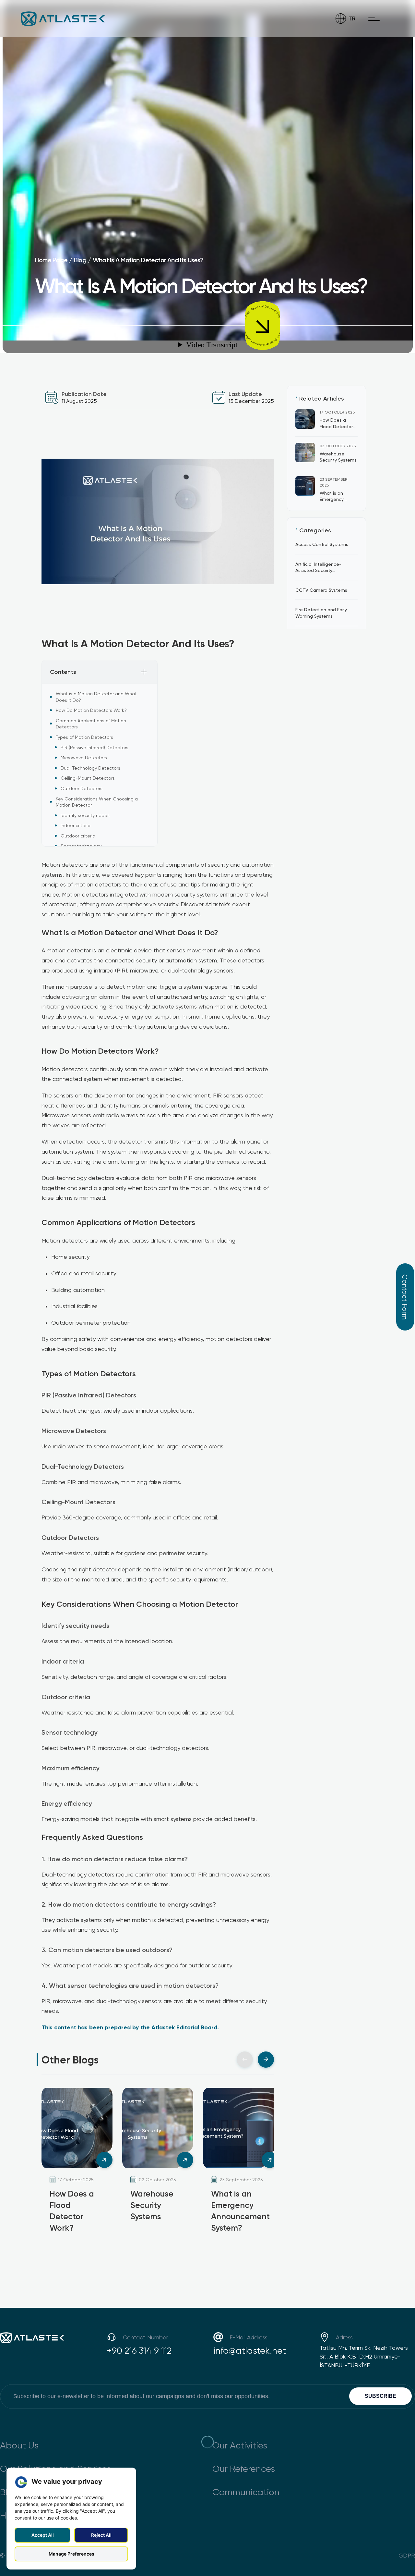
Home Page (51, 260)
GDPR (407, 2555)
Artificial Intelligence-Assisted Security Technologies (318, 570)
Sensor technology (81, 846)
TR (352, 18)
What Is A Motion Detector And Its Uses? (148, 260)
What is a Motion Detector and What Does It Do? (96, 697)
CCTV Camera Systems (321, 590)
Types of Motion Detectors (84, 737)
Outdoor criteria (78, 836)
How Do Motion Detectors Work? (91, 710)
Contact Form (405, 1297)
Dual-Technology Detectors (90, 768)
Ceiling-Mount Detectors (88, 778)
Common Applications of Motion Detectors (91, 724)
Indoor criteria (76, 825)
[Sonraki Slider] (266, 2060)
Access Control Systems (322, 544)
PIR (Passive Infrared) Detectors (95, 747)
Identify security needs (85, 815)
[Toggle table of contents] (144, 672)
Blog (80, 260)
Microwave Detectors (84, 757)
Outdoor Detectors (82, 788)
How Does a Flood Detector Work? (336, 426)
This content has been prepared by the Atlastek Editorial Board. (130, 2027)
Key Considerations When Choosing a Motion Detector (97, 802)
